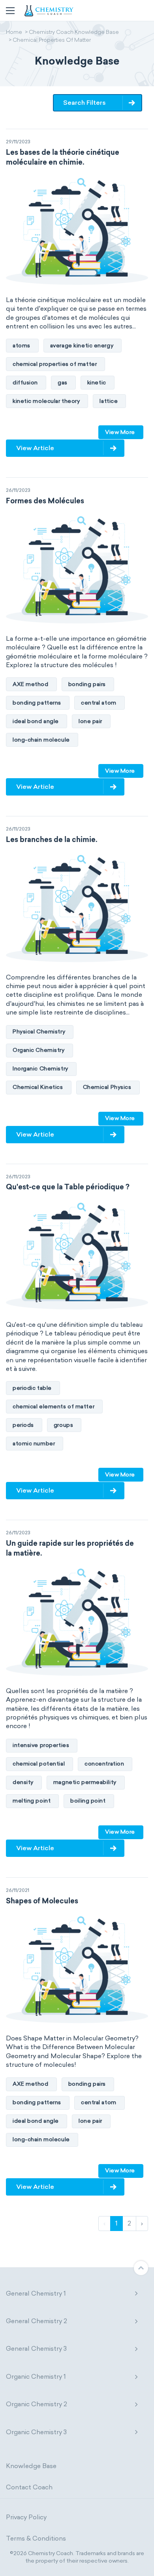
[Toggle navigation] (10, 11)
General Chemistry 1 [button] (36, 2293)
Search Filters (85, 103)
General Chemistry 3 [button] (36, 2349)
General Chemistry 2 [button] (37, 2321)
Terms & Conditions (36, 2538)
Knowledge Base (31, 2466)
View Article (35, 448)
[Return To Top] (141, 2268)
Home (14, 33)
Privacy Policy (26, 2517)
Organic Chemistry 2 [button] (37, 2404)
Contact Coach (29, 2487)
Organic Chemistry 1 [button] (36, 2377)
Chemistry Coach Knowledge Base (74, 33)
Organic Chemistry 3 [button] (36, 2432)
